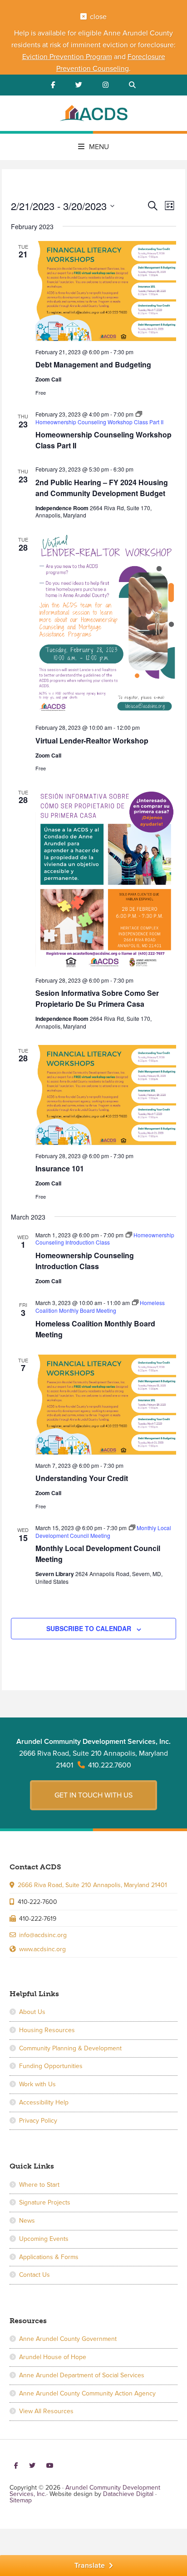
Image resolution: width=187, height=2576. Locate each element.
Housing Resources (47, 2030)
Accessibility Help (44, 2102)
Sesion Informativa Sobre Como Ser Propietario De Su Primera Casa (97, 998)
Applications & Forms (49, 2257)
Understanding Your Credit (82, 1478)
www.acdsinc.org (42, 1949)
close (98, 17)
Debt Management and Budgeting (93, 364)
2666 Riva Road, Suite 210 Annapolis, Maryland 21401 (92, 1885)
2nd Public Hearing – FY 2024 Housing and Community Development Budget (102, 488)
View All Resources (46, 2411)
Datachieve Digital (128, 2494)
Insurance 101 (60, 1168)
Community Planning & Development (70, 2048)
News (27, 2221)
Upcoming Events (44, 2239)
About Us (32, 2012)
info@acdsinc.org (43, 1935)
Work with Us (37, 2084)
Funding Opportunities (51, 2066)
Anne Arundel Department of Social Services (82, 2375)
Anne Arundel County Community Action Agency (87, 2393)
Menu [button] (99, 147)
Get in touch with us (93, 1795)
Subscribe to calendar (89, 1628)
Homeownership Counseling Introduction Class (85, 1261)
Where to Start (39, 2185)
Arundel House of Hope (53, 2357)
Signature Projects (45, 2202)
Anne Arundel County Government (68, 2339)
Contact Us (34, 2275)
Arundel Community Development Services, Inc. (93, 115)
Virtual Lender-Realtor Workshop (92, 741)
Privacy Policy (38, 2121)
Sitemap (21, 2500)
